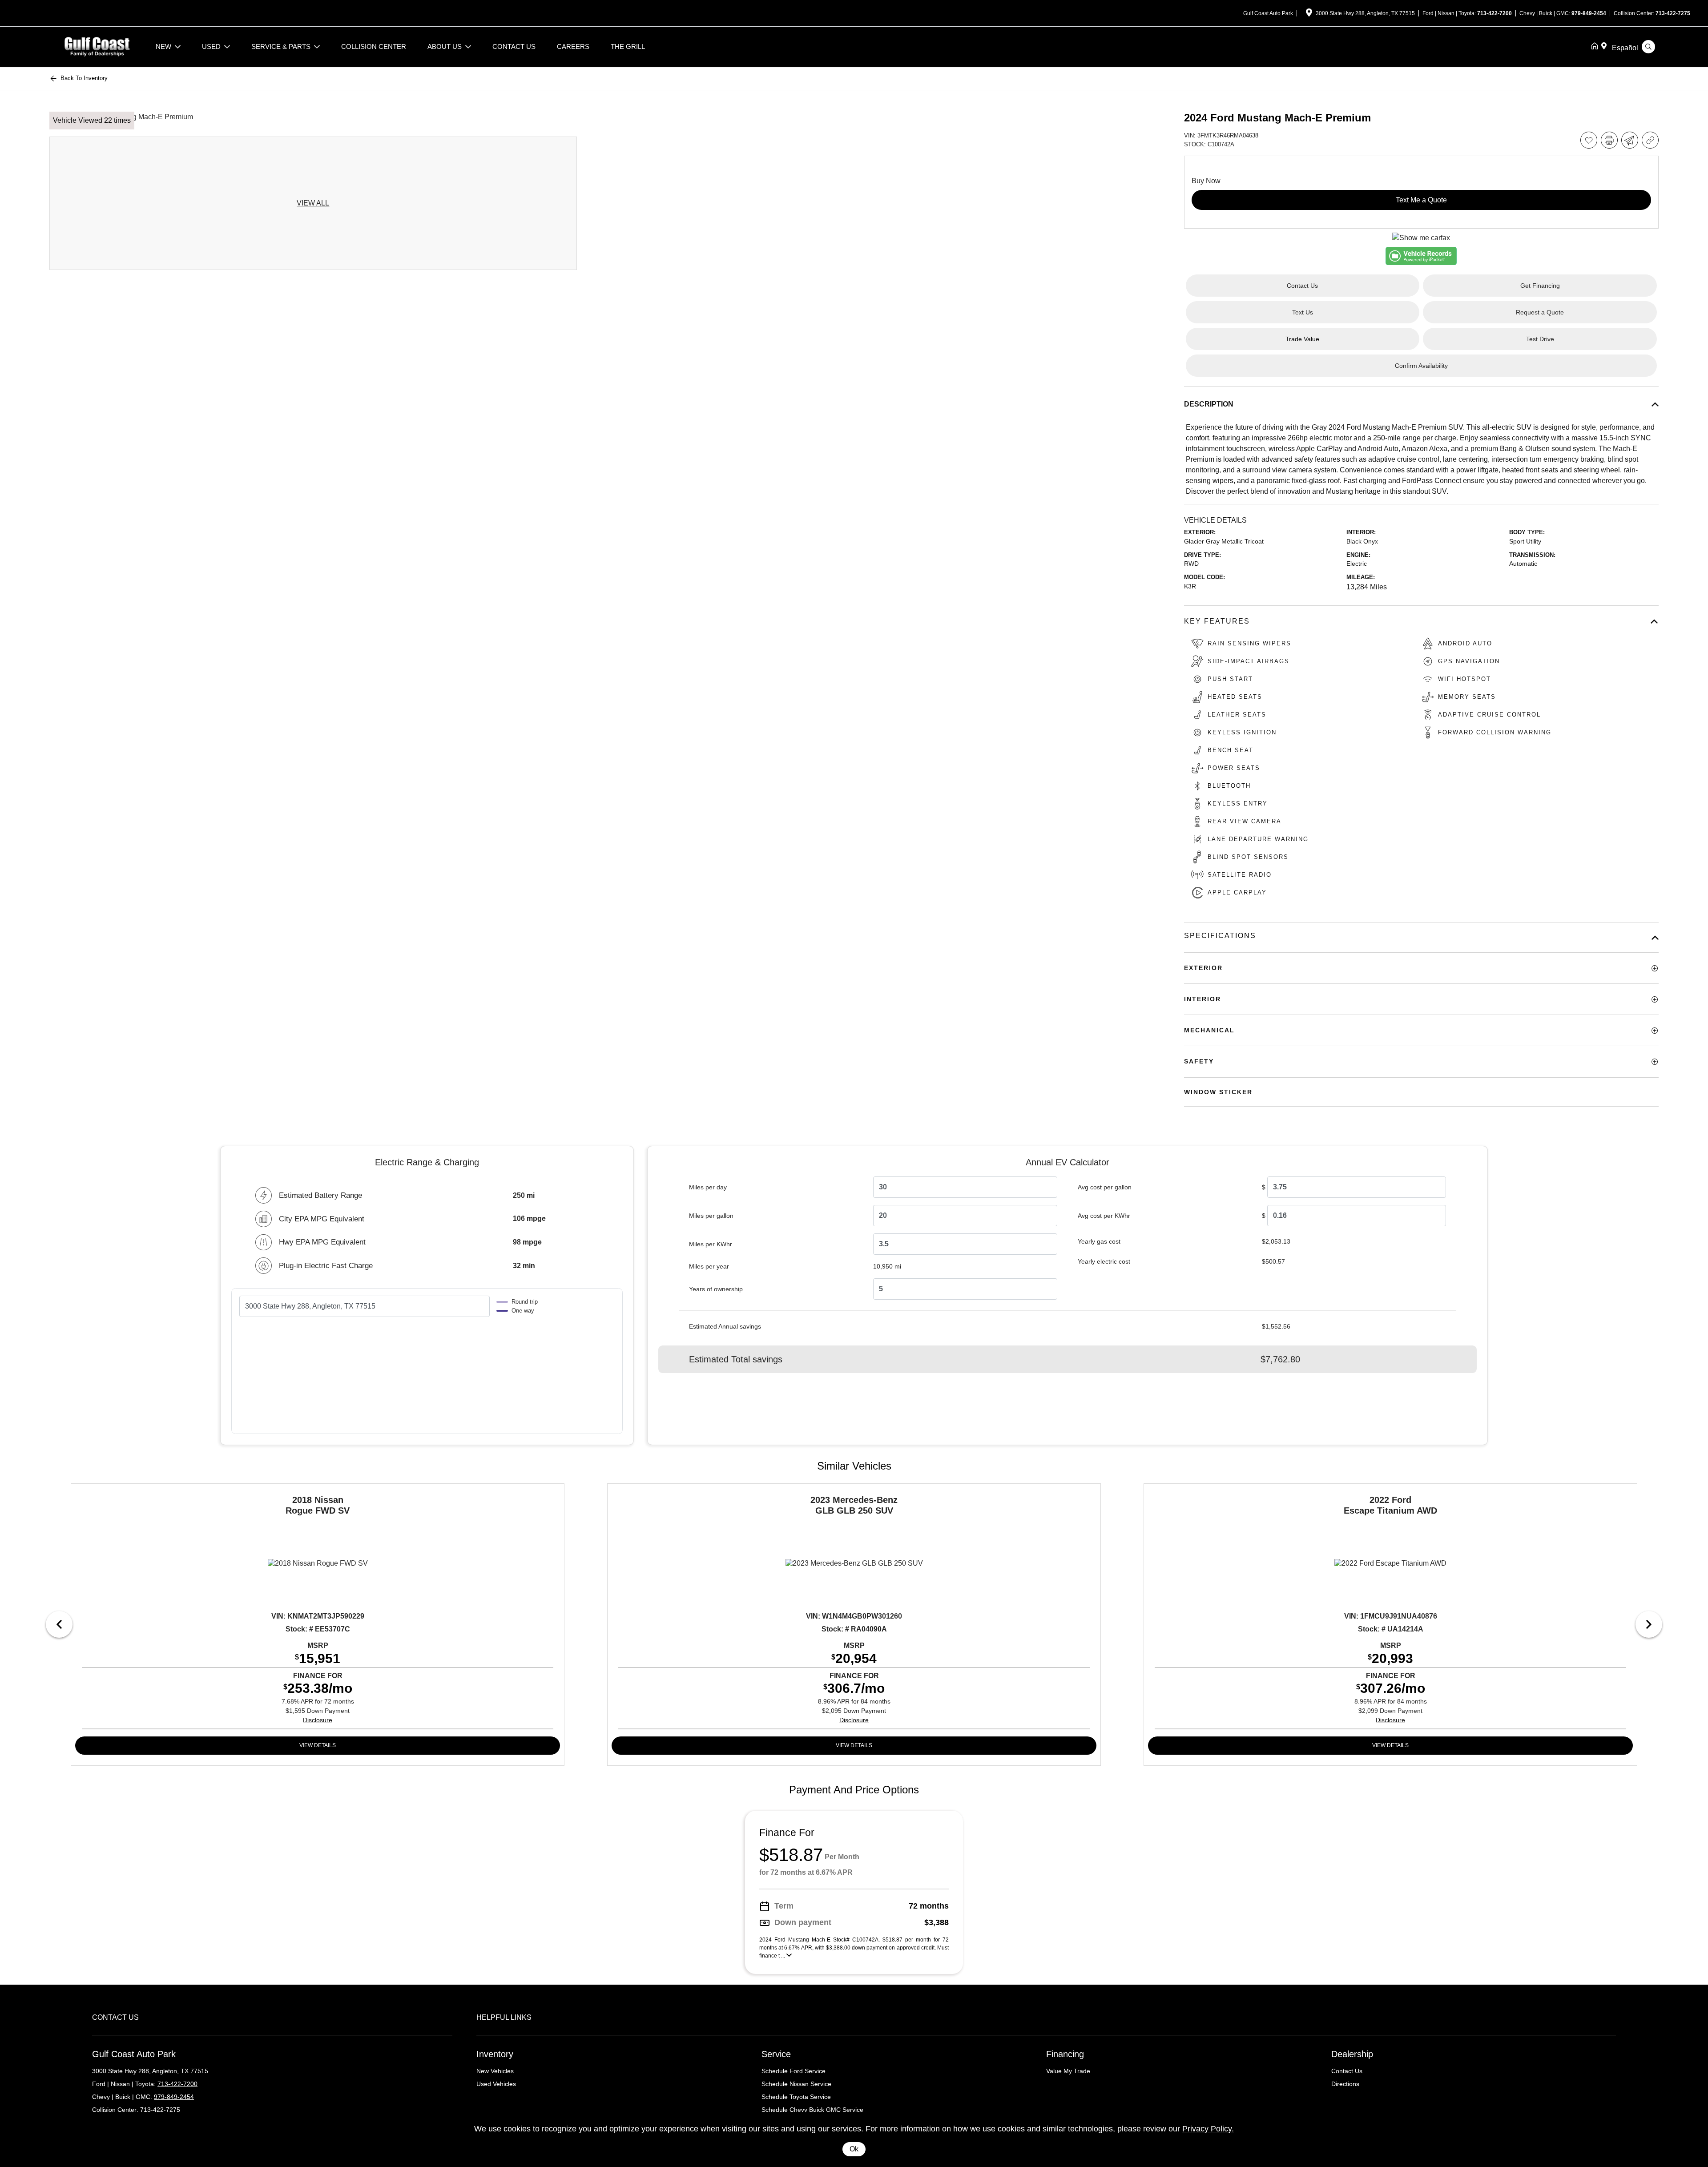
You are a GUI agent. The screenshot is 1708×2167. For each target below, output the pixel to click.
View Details (318, 1745)
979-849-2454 (1589, 13)
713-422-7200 (1494, 13)
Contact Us (1347, 2071)
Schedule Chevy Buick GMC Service (812, 2110)
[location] (1309, 14)
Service (776, 2054)
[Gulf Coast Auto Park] (97, 46)
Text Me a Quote (1421, 200)
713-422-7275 (1673, 13)
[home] (1596, 47)
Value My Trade (1068, 2071)
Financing (1065, 2054)
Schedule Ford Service (794, 2071)
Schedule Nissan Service (796, 2084)
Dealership (1352, 2054)
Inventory (495, 2054)
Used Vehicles (496, 2084)
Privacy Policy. (1208, 2129)
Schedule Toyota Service (796, 2097)
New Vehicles (495, 2071)
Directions (1345, 2084)
